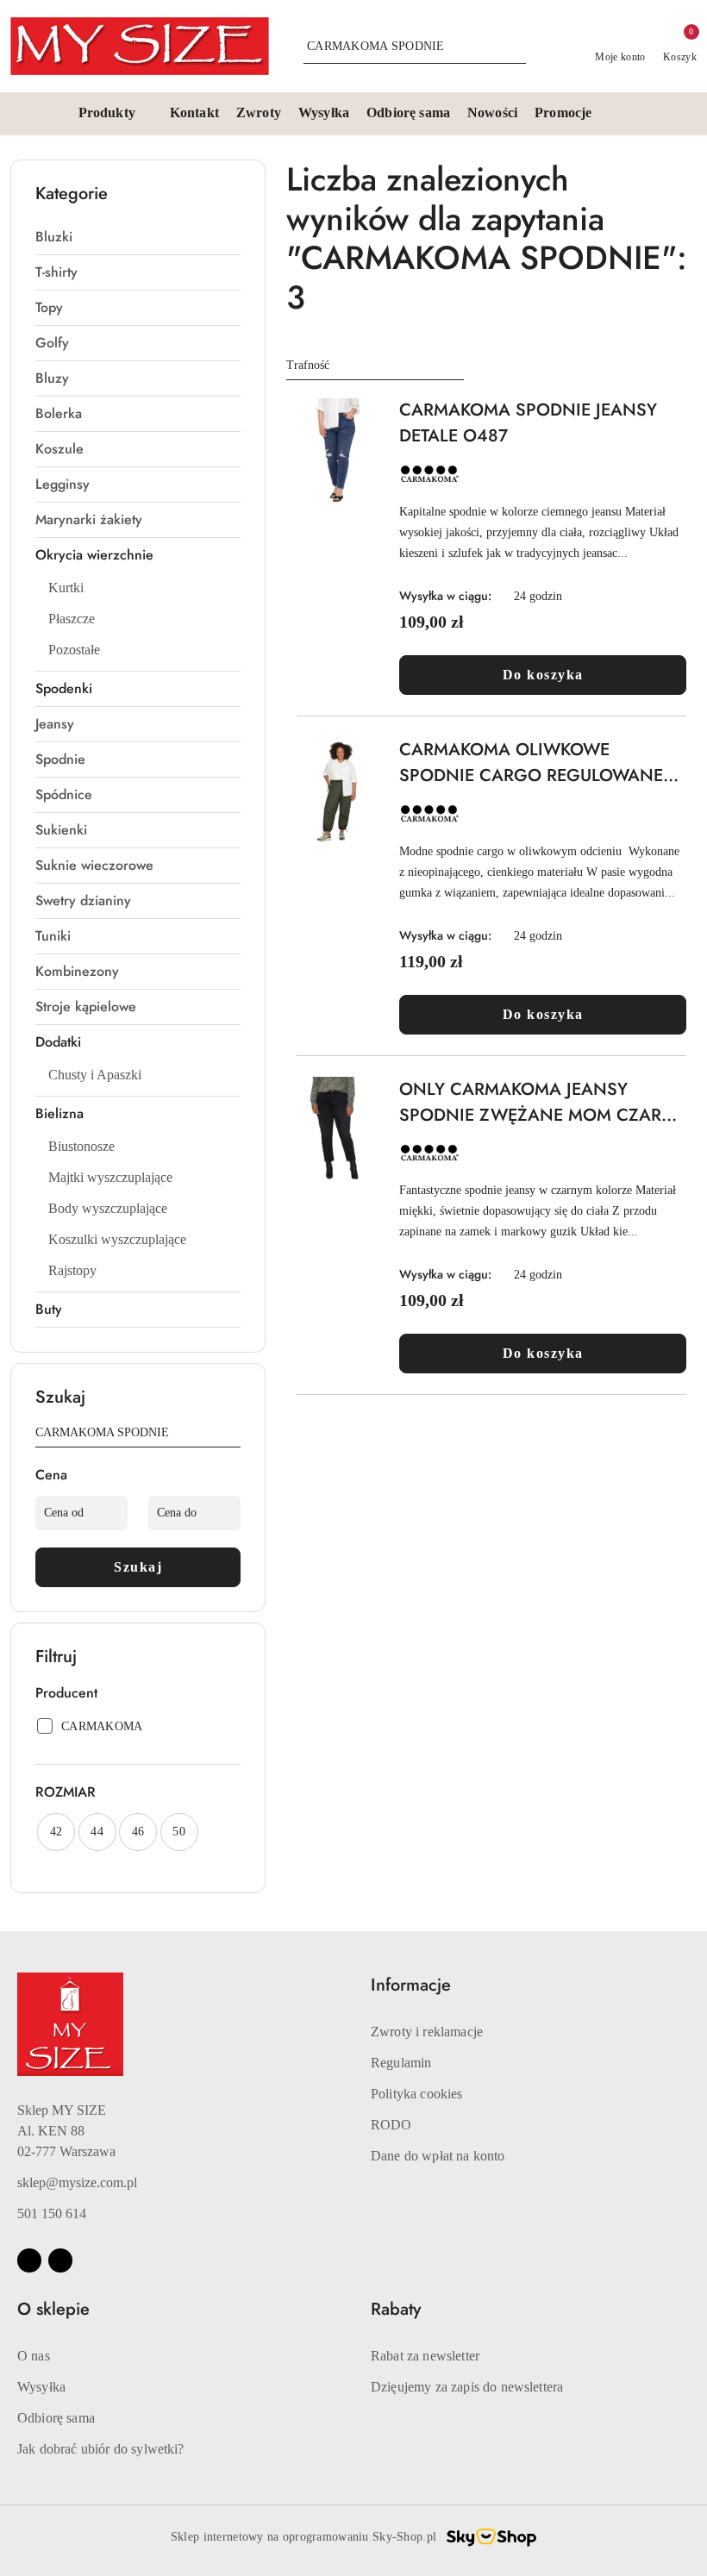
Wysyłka (41, 2387)
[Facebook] (29, 2260)
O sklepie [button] (53, 2309)
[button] (116, 114)
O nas (34, 2356)
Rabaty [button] (396, 2309)
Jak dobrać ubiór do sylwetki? (101, 2449)
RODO (391, 2125)
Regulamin (401, 2063)
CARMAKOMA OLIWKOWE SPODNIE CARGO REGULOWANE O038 (531, 763)
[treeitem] (138, 237)
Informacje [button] (411, 1985)
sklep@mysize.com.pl (77, 2182)
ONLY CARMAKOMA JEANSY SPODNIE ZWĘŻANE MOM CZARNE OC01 (542, 1103)
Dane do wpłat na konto (438, 2156)
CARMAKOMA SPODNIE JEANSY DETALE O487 (528, 423)
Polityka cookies (417, 2094)
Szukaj (138, 1567)
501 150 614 (52, 2213)
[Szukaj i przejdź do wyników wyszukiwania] (516, 47)
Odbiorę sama (56, 2418)
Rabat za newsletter (425, 2356)
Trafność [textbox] (308, 365)
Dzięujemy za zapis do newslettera (467, 2387)
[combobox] (375, 366)
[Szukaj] (234, 1435)
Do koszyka (543, 675)
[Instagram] (60, 2260)
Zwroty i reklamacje (427, 2032)
